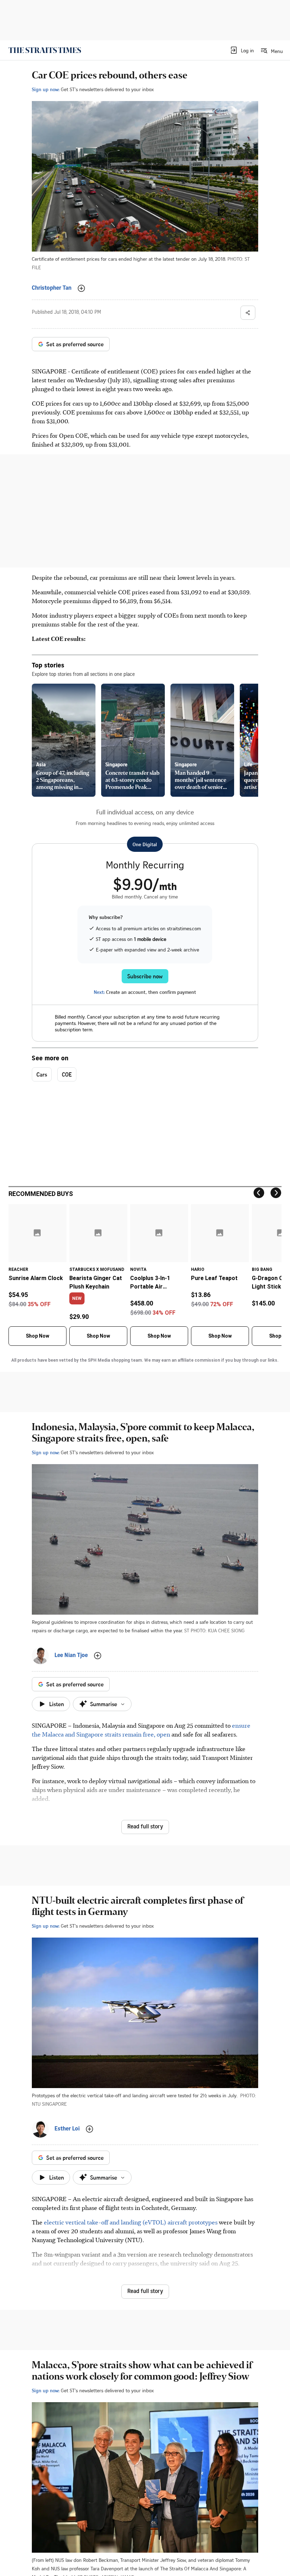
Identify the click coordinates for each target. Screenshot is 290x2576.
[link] (45, 50)
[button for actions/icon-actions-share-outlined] (248, 313)
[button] (242, 50)
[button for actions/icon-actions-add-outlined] (81, 288)
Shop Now (37, 1336)
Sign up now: (46, 89)
